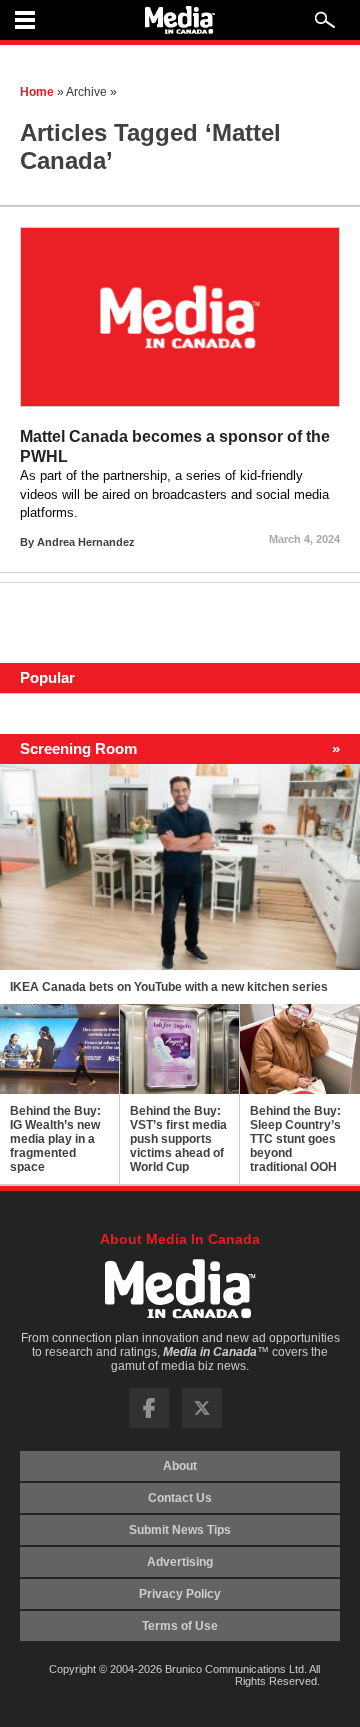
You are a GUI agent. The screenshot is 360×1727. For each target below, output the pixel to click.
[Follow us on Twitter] (202, 1424)
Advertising (180, 1562)
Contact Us (180, 1498)
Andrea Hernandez (86, 542)
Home (37, 92)
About (180, 1466)
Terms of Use (180, 1626)
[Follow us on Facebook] (149, 1424)
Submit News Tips (180, 1530)
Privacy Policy (180, 1594)
